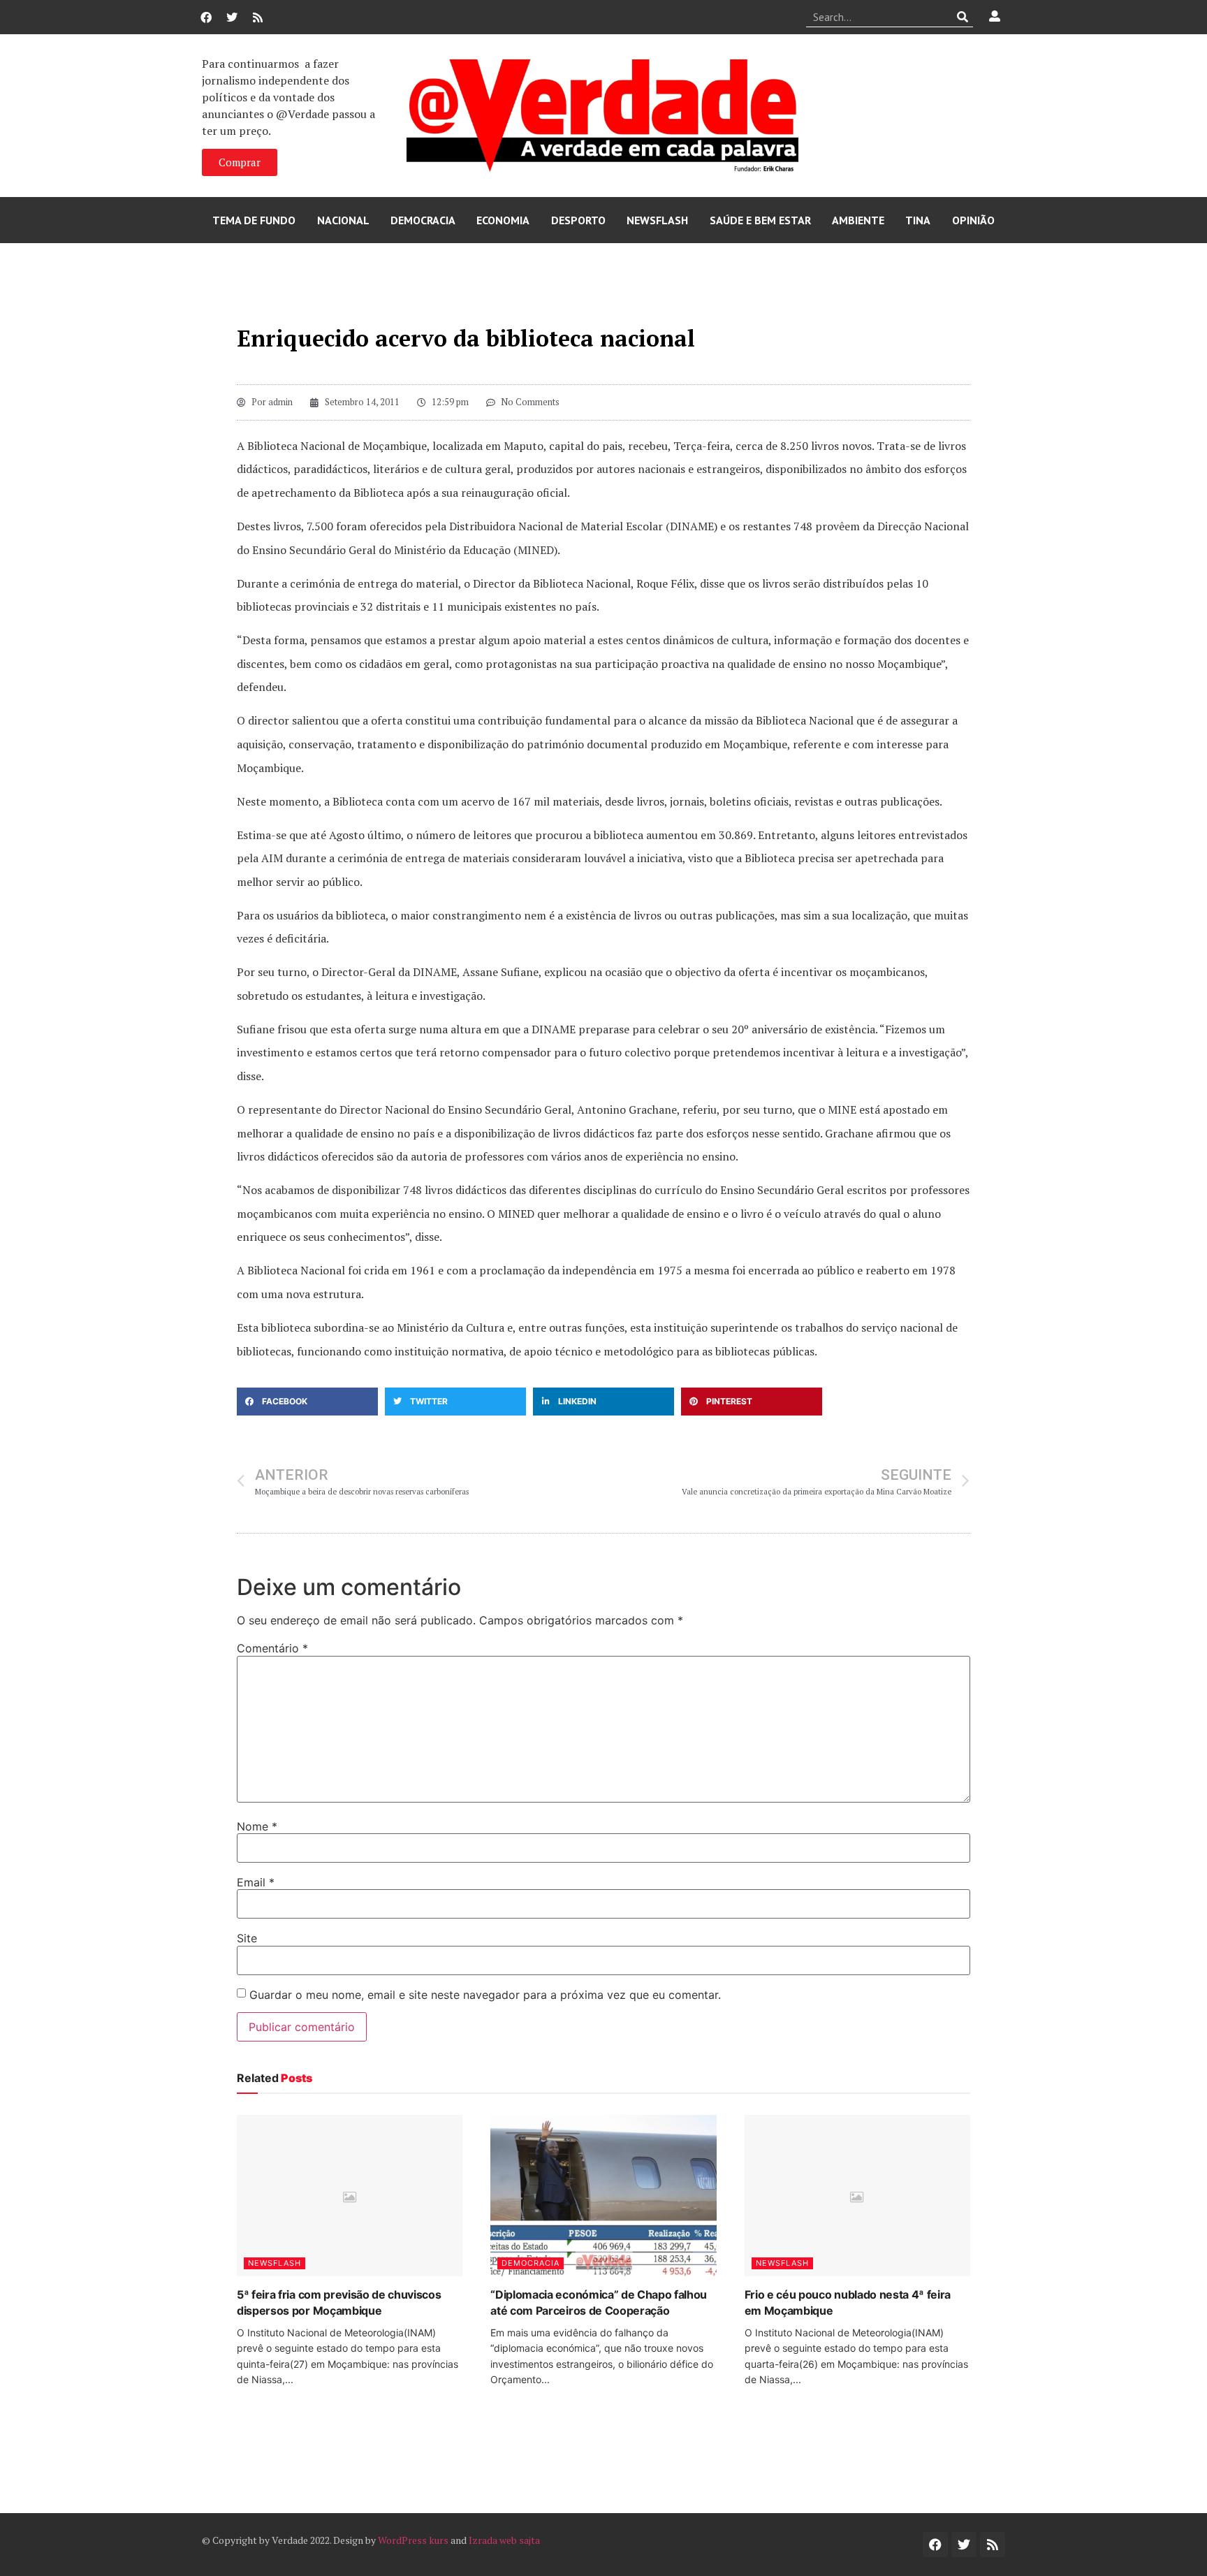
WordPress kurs (413, 2540)
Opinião (973, 220)
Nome (257, 1826)
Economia (503, 220)
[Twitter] (232, 17)
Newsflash (657, 220)
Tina (918, 220)
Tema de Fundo (254, 220)
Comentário (272, 1648)
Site (247, 1938)
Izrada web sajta (504, 2540)
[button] (307, 1402)
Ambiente (858, 220)
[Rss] (258, 17)
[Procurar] (963, 17)
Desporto (578, 220)
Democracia (423, 220)
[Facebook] (206, 17)
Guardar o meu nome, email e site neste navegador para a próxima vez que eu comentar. (485, 1995)
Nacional (343, 220)
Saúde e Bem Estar (760, 220)
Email (256, 1882)
